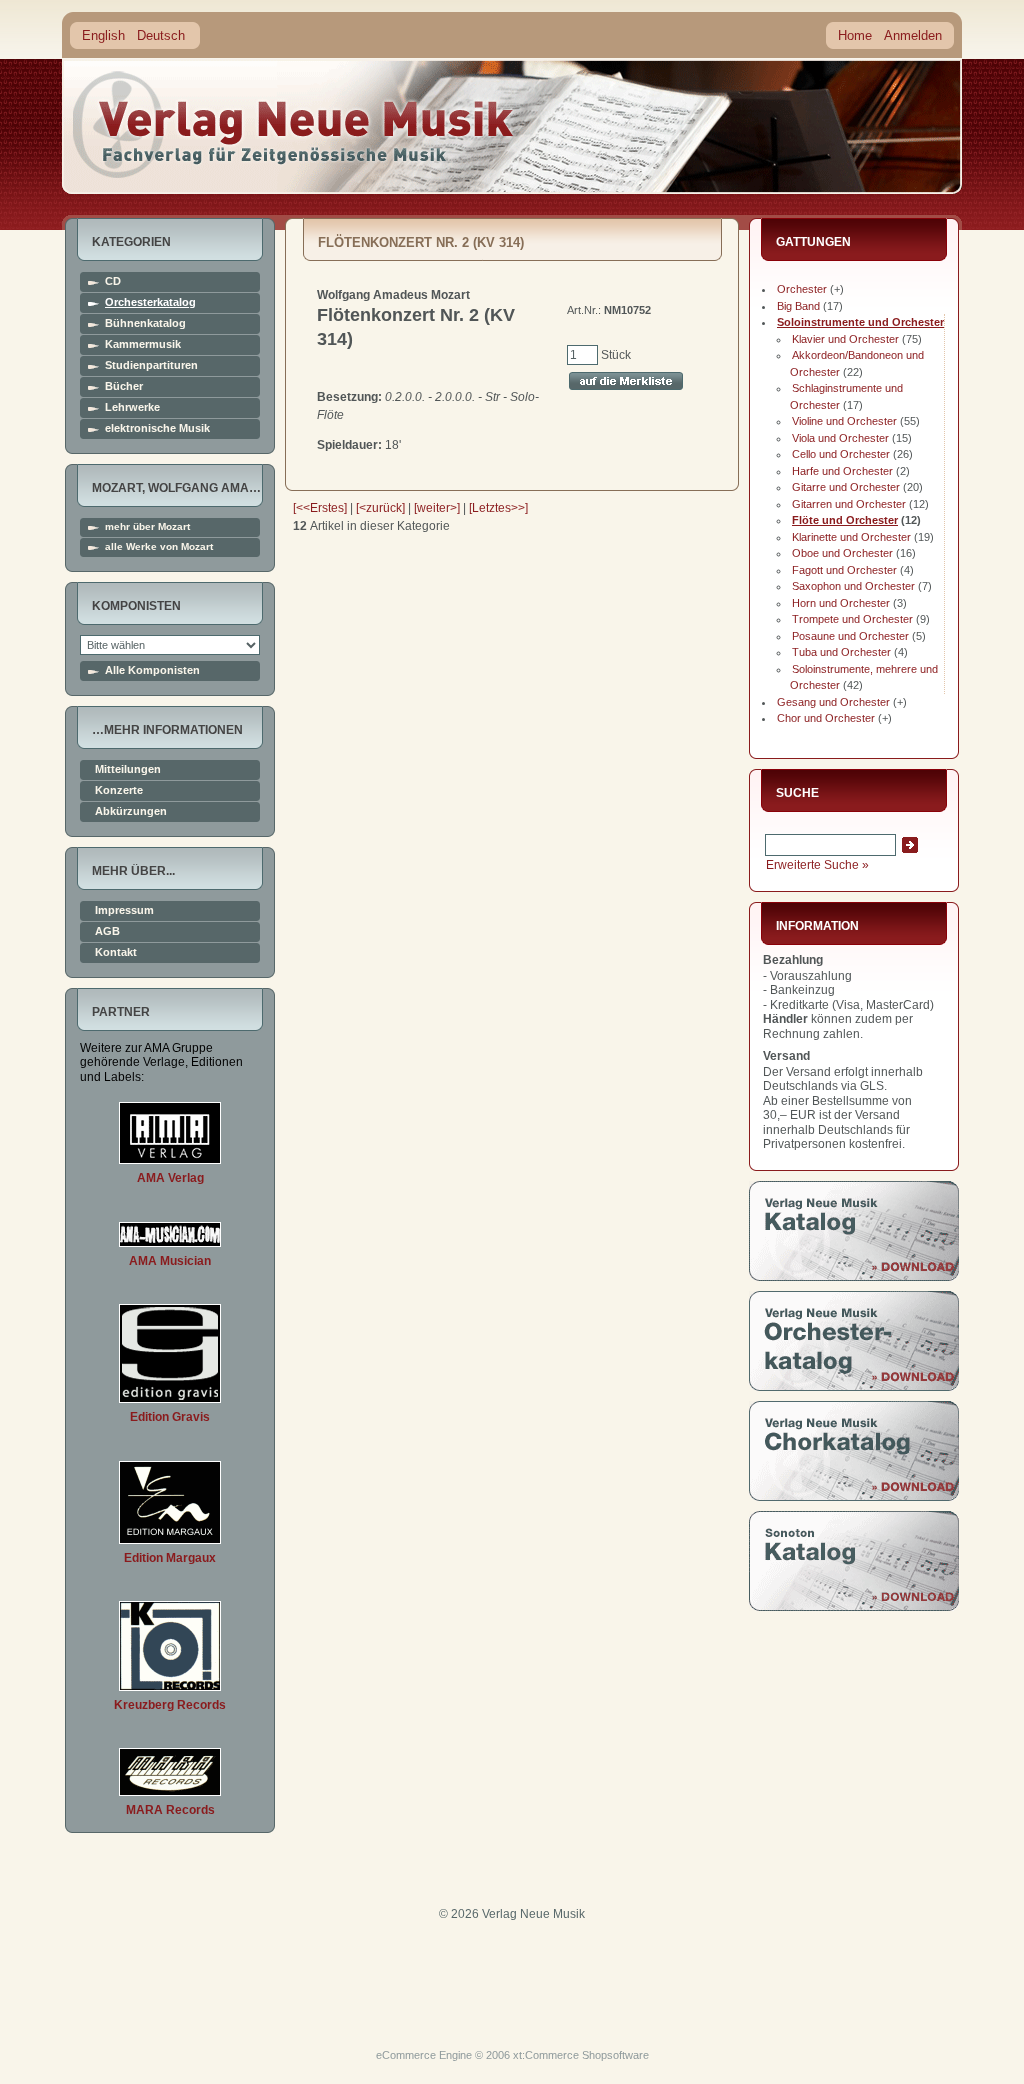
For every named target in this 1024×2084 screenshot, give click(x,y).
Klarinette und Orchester (851, 537)
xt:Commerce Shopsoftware (581, 2055)
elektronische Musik (157, 428)
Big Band (798, 306)
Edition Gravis (170, 1417)
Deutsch (161, 35)
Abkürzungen (131, 811)
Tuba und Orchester (841, 652)
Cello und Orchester (841, 454)
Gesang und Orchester (833, 702)
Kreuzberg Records (170, 1705)
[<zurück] (380, 508)
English (103, 35)
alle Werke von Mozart (159, 547)
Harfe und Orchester (842, 471)
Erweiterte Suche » (817, 865)
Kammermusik (143, 344)
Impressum (124, 910)
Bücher (124, 386)
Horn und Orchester (841, 603)
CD (113, 281)
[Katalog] (854, 1277)
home (294, 124)
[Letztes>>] (498, 508)
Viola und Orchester (840, 438)
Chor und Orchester (826, 718)
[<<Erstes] (320, 508)
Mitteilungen (128, 769)
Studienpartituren (151, 365)
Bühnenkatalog (145, 323)
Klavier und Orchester (845, 339)
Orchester (802, 289)
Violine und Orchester (844, 421)
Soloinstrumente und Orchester (860, 322)
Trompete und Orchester (852, 619)
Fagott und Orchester (844, 570)
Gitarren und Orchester (849, 504)
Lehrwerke (132, 407)
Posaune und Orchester (850, 636)
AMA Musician (170, 1261)
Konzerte (119, 790)
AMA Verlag (170, 1178)
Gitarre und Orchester (846, 487)
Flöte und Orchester (845, 520)
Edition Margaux (170, 1558)
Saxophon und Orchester (853, 586)
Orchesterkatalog (150, 302)
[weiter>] (437, 508)
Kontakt (116, 952)
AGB (107, 931)
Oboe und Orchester (842, 553)
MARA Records (170, 1810)
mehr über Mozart (147, 527)
